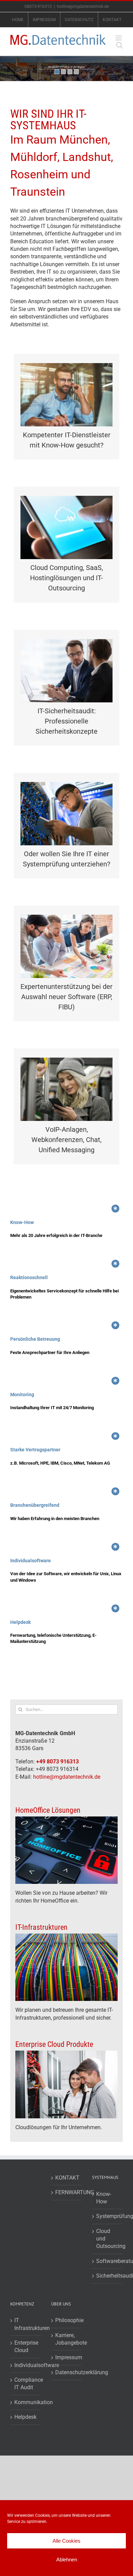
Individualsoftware (26, 2365)
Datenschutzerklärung (67, 2372)
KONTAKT (67, 2178)
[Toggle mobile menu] (119, 38)
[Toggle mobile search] (119, 45)
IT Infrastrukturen (26, 2324)
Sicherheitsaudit (108, 2276)
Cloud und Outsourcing (108, 2239)
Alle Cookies (66, 2541)
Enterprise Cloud (26, 2346)
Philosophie (67, 2320)
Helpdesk (25, 2417)
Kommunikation (26, 2402)
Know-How (104, 2198)
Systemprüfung (108, 2216)
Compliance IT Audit (26, 2384)
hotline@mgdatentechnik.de (83, 6)
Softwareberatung (108, 2261)
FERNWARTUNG (67, 2192)
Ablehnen (67, 2559)
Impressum (67, 2357)
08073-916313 (38, 6)
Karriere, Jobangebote (67, 2339)
